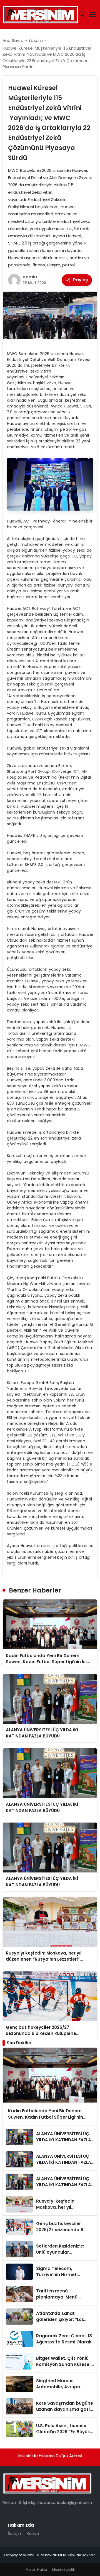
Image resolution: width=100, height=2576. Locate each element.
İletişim (15, 2533)
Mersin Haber (36, 2569)
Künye (33, 2533)
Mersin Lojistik (63, 2569)
